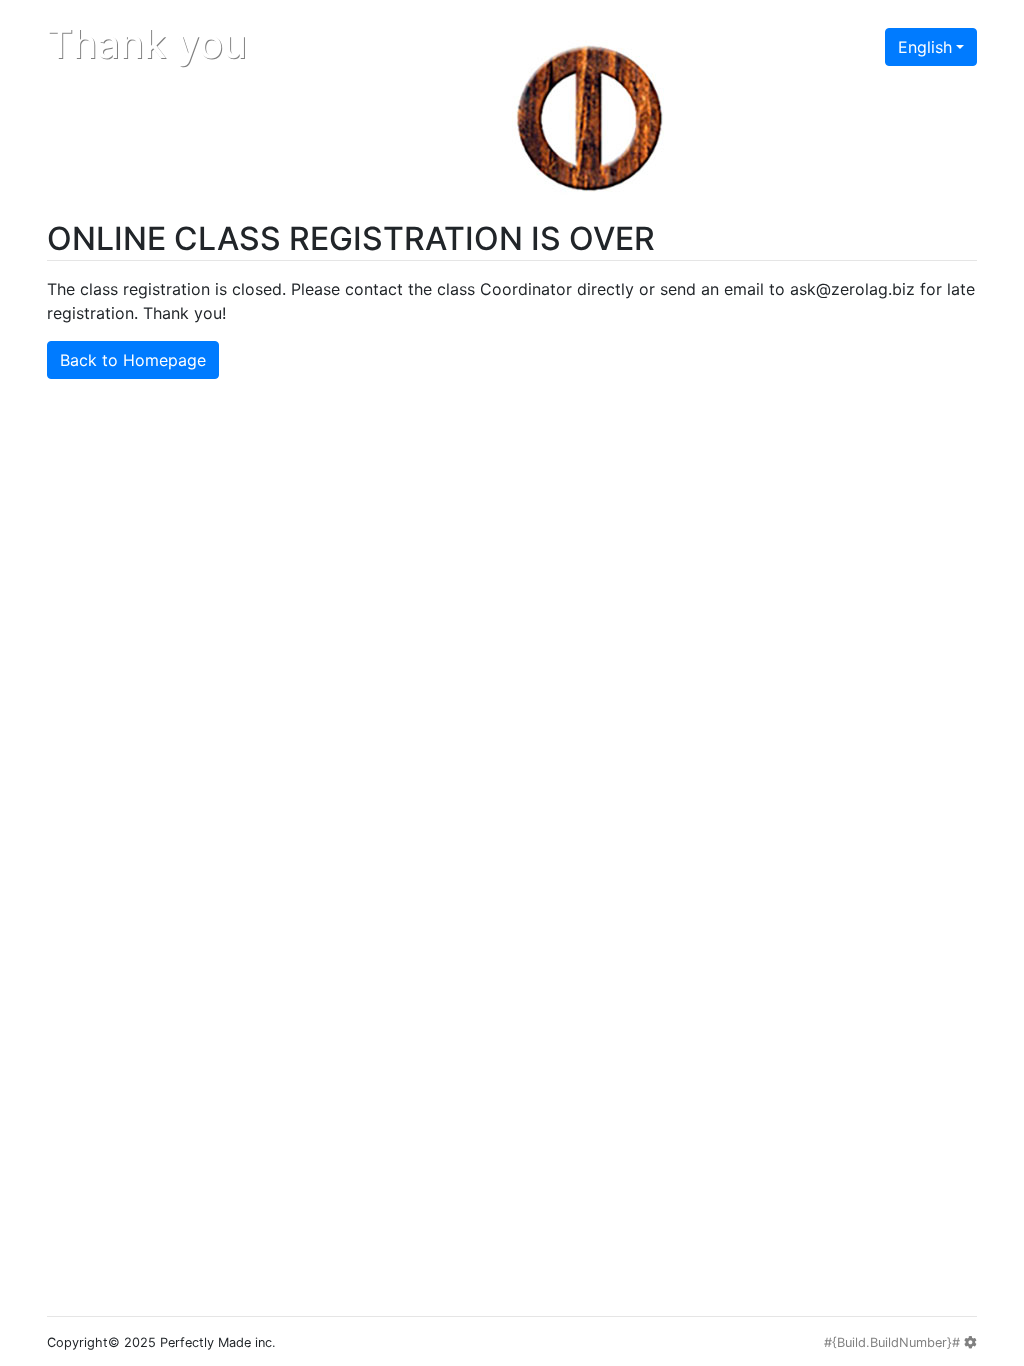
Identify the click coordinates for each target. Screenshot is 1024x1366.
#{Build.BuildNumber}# (894, 1342)
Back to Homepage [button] (133, 360)
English (925, 47)
